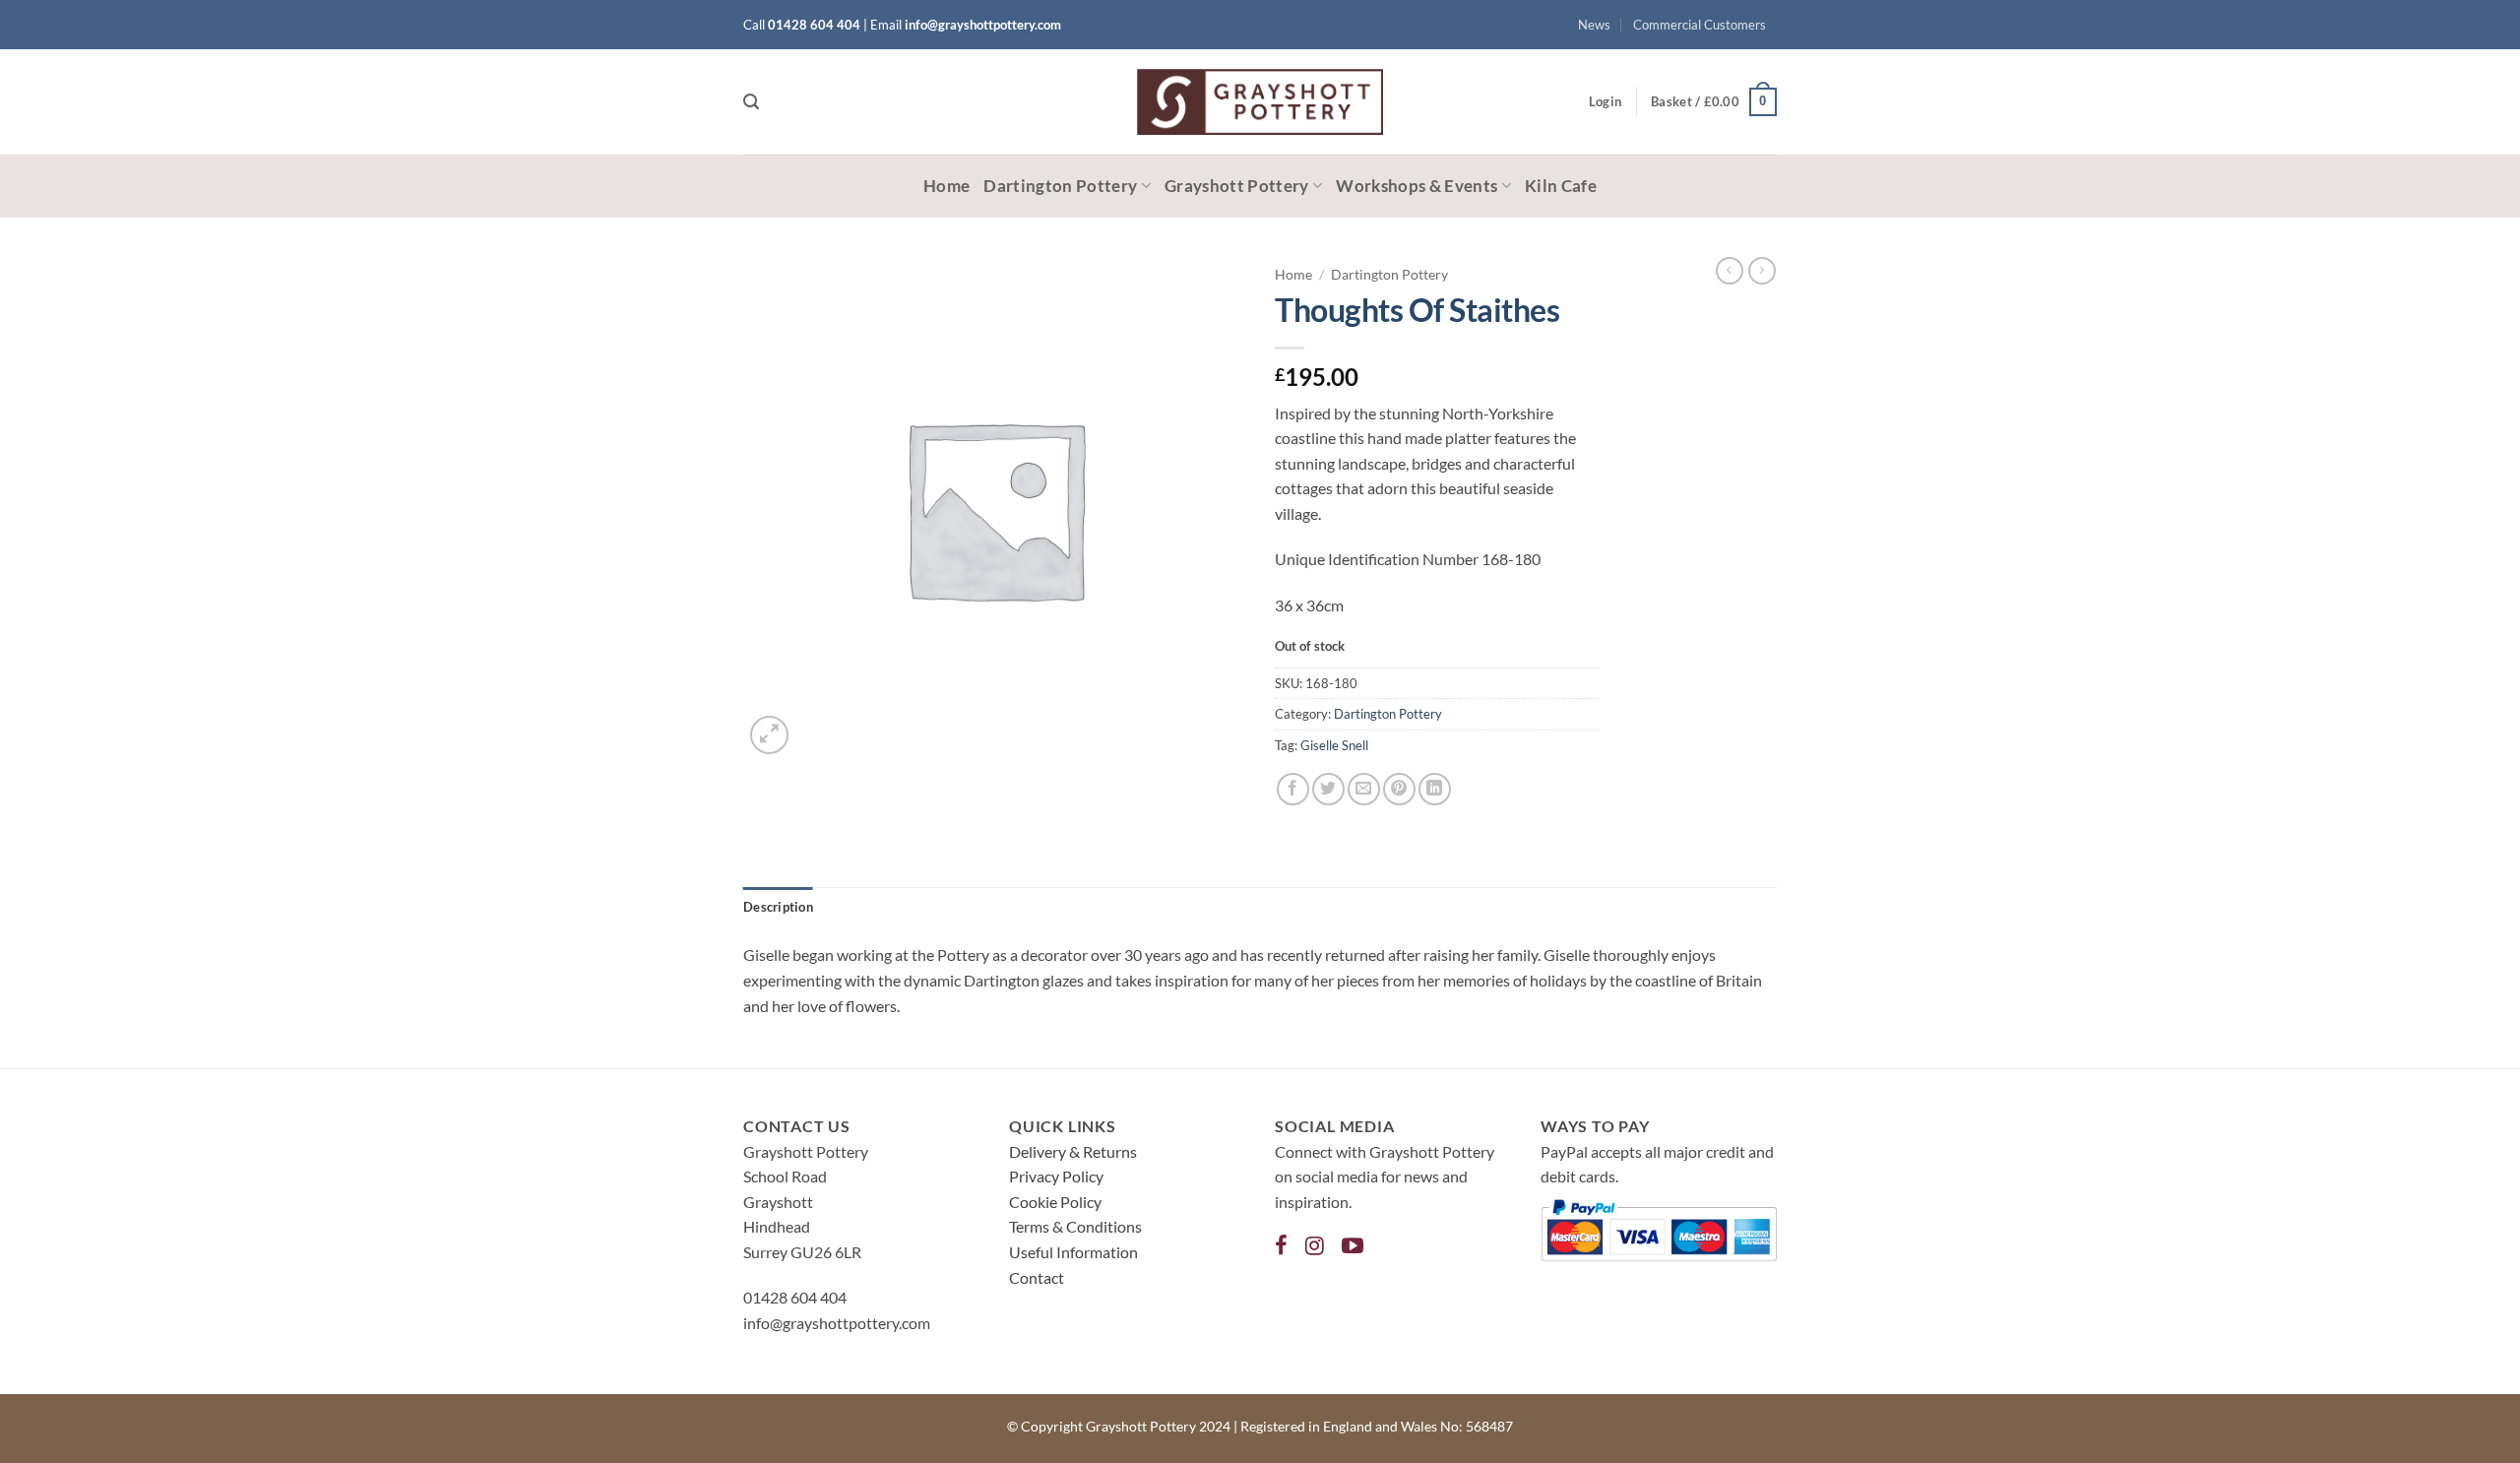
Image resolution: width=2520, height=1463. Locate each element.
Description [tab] (778, 907)
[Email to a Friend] (1364, 789)
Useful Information (1073, 1252)
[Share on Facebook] (1293, 789)
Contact (1037, 1277)
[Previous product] (1762, 271)
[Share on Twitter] (1328, 789)
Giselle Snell (1334, 745)
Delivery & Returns (1073, 1151)
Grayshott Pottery (1237, 186)
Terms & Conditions (1075, 1226)
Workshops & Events (1417, 186)
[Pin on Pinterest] (1399, 789)
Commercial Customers (1700, 25)
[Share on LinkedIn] (1435, 789)
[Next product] (1730, 271)
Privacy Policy (1056, 1176)
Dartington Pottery (1060, 186)
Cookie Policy (1055, 1202)
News (1594, 25)
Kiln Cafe (1561, 186)
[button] (751, 102)
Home (946, 186)
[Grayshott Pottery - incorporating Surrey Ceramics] (1260, 102)
